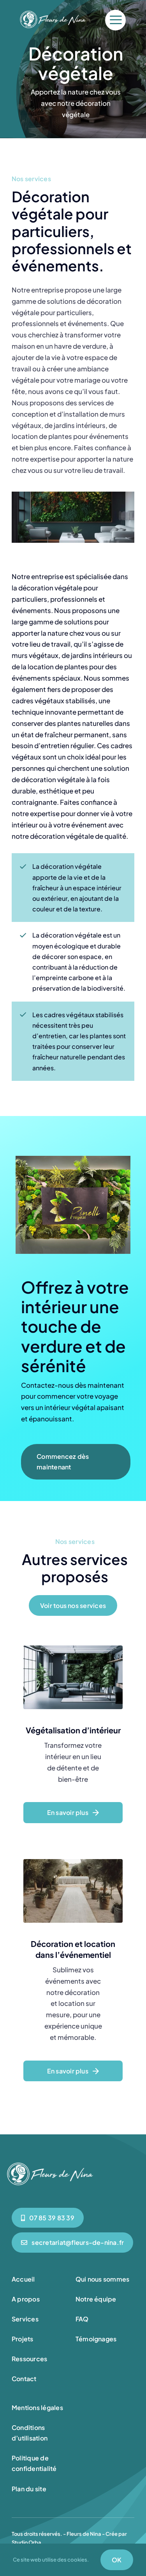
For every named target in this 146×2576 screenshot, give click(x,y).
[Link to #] (115, 20)
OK (117, 2560)
